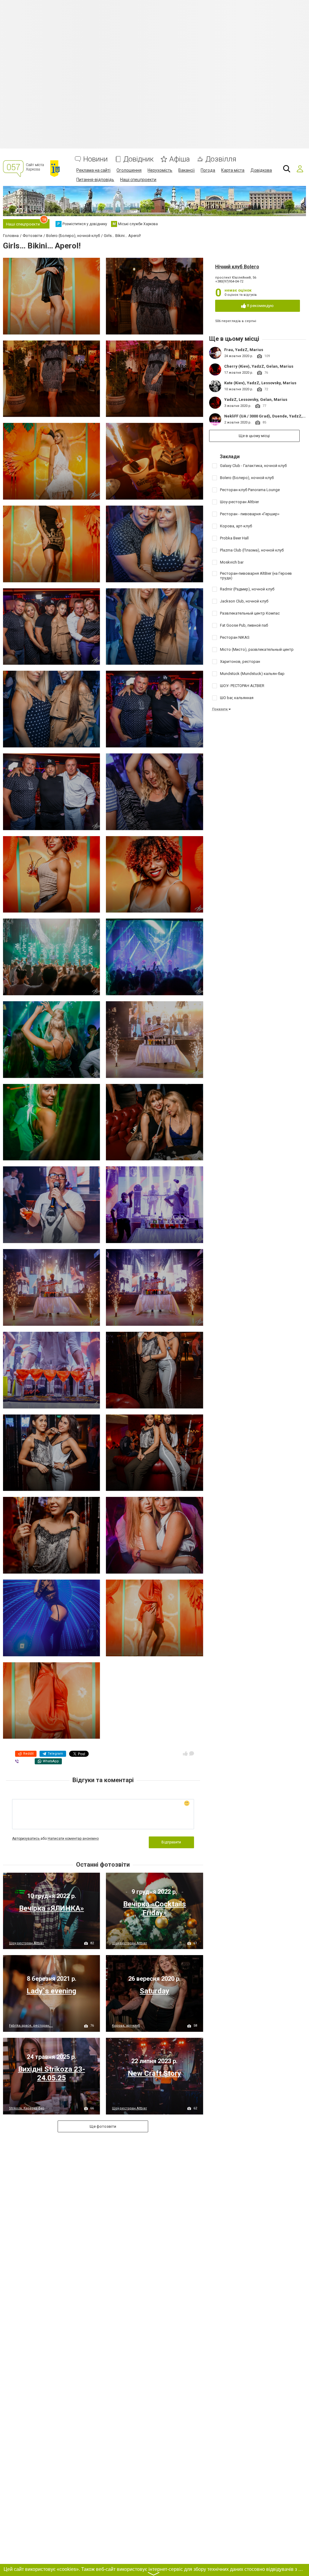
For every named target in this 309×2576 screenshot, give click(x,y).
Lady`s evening (51, 1991)
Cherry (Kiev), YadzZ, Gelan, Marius (259, 366)
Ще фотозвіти (103, 2126)
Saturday (154, 1991)
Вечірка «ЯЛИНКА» (51, 1908)
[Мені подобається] (185, 1753)
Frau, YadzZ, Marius (244, 350)
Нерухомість (160, 170)
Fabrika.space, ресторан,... (31, 2026)
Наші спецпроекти (138, 180)
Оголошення (129, 170)
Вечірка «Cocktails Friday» (154, 1908)
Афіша (180, 159)
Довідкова (261, 170)
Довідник (139, 159)
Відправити (171, 1842)
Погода (208, 170)
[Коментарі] (192, 1753)
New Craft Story (154, 2073)
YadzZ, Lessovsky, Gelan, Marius (256, 400)
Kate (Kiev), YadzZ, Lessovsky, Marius (260, 383)
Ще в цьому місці (254, 436)
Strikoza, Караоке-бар (27, 2108)
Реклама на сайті (93, 170)
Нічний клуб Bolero (237, 267)
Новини (96, 159)
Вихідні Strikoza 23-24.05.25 (52, 2074)
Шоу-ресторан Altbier (27, 1943)
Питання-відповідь (95, 180)
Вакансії (186, 170)
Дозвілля (221, 159)
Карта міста (233, 170)
